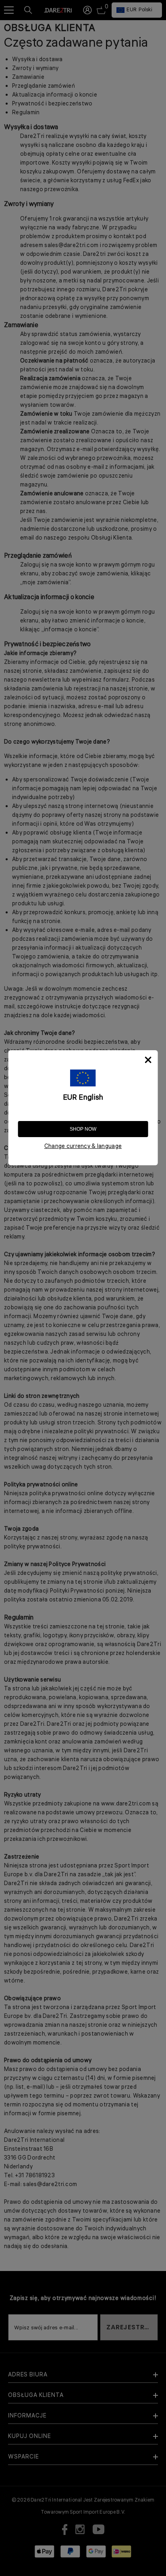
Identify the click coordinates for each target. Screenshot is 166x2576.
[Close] (148, 1060)
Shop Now (83, 1129)
